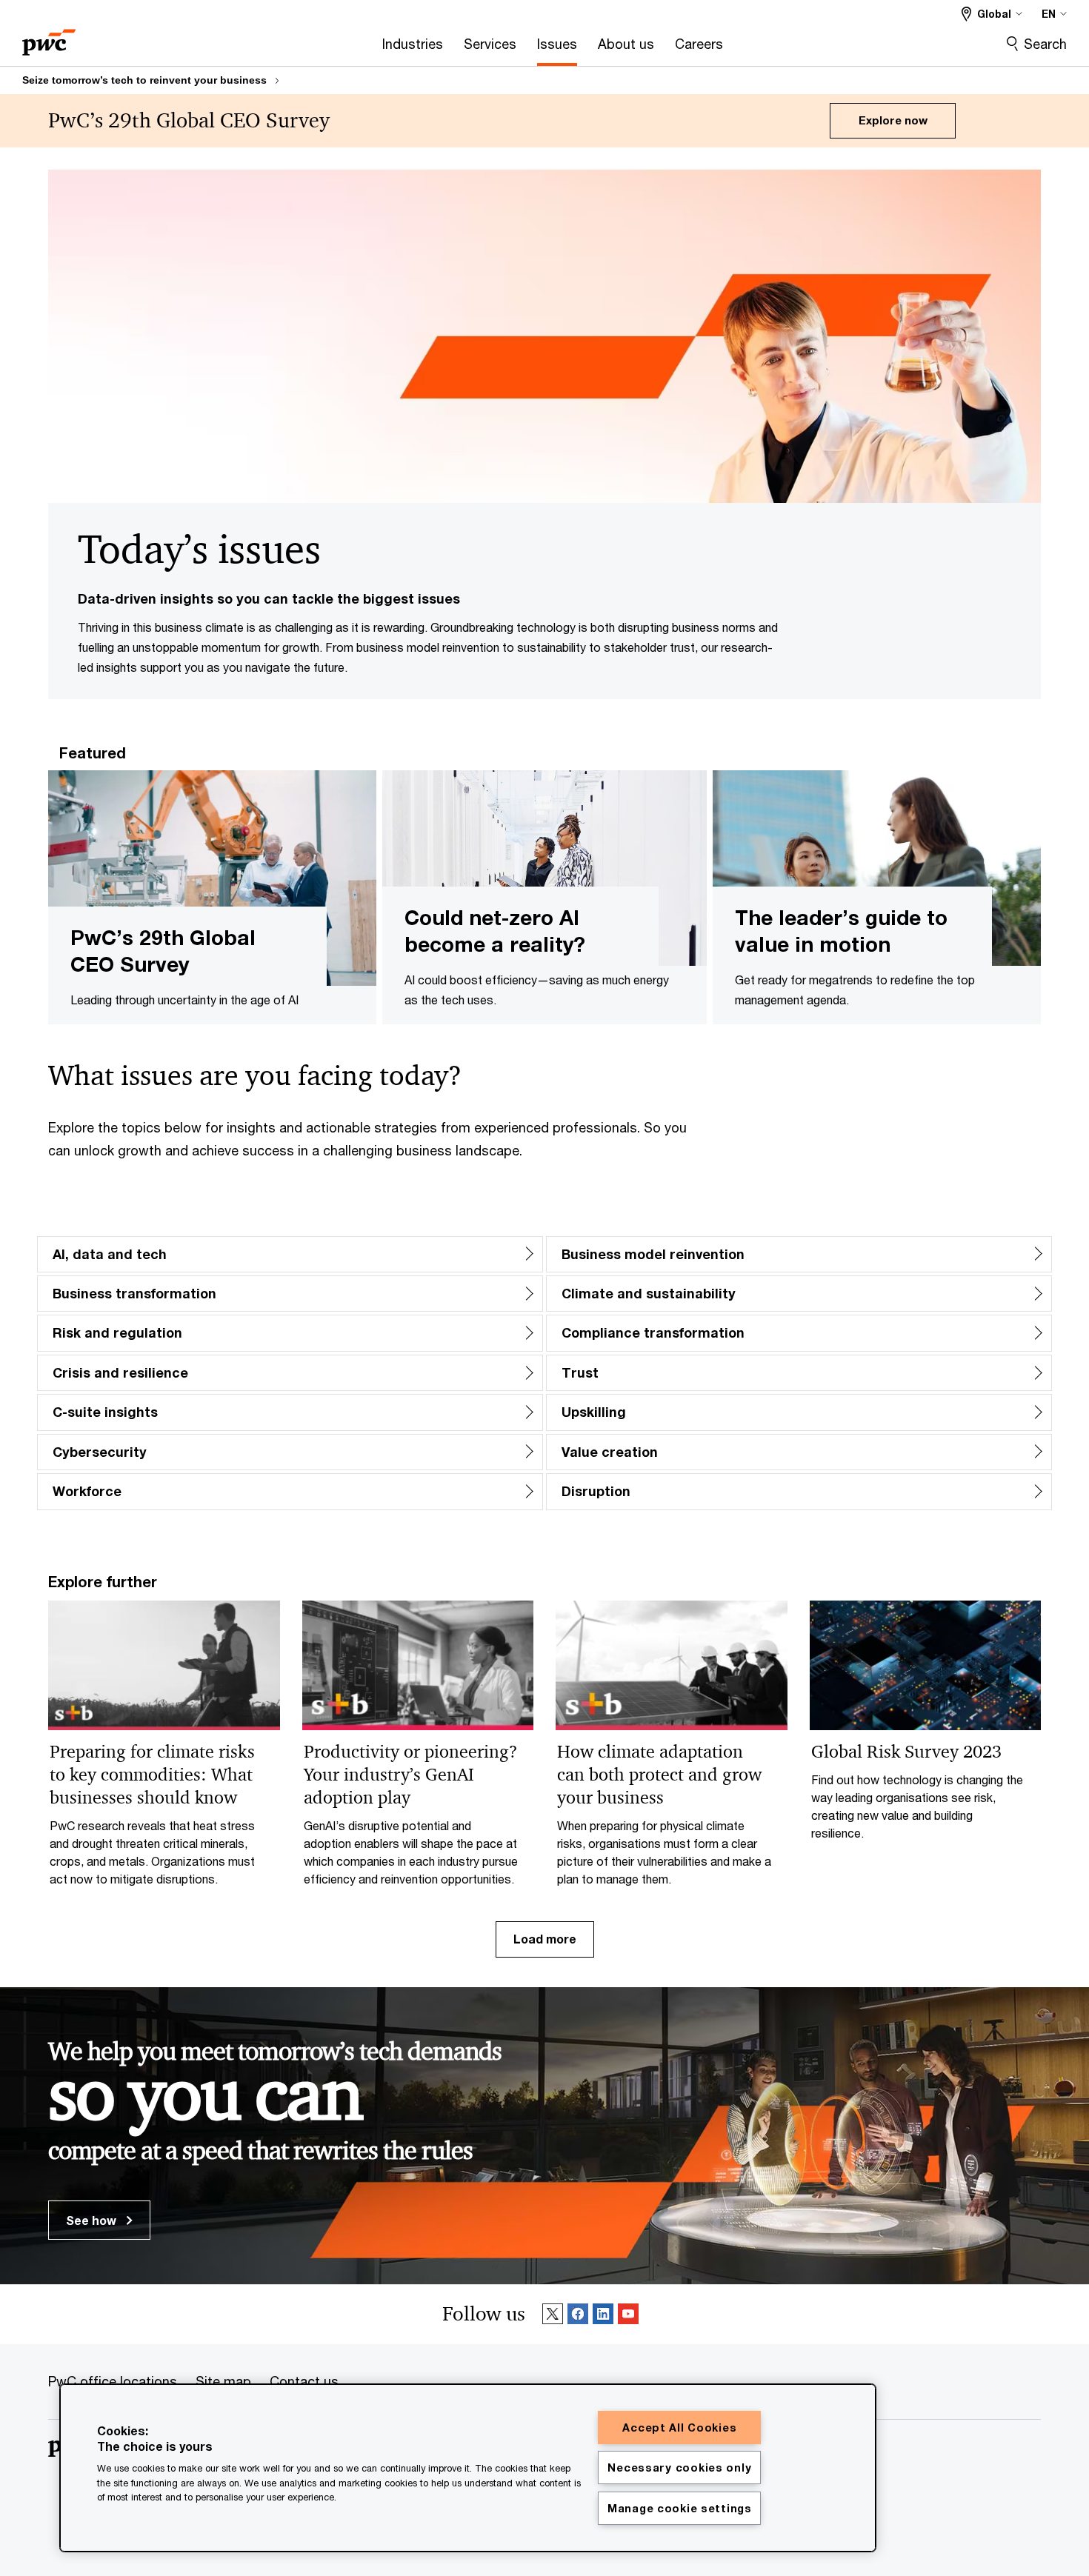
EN (1049, 14)
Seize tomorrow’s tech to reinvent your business (144, 80)
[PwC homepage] (49, 37)
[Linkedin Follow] (603, 2315)
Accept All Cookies (679, 2427)
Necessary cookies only (679, 2467)
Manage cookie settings (680, 2508)
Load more (545, 1939)
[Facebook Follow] (578, 2315)
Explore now (893, 120)
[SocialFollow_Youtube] (628, 2315)
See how (93, 2220)
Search (1045, 44)
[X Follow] (553, 2315)
